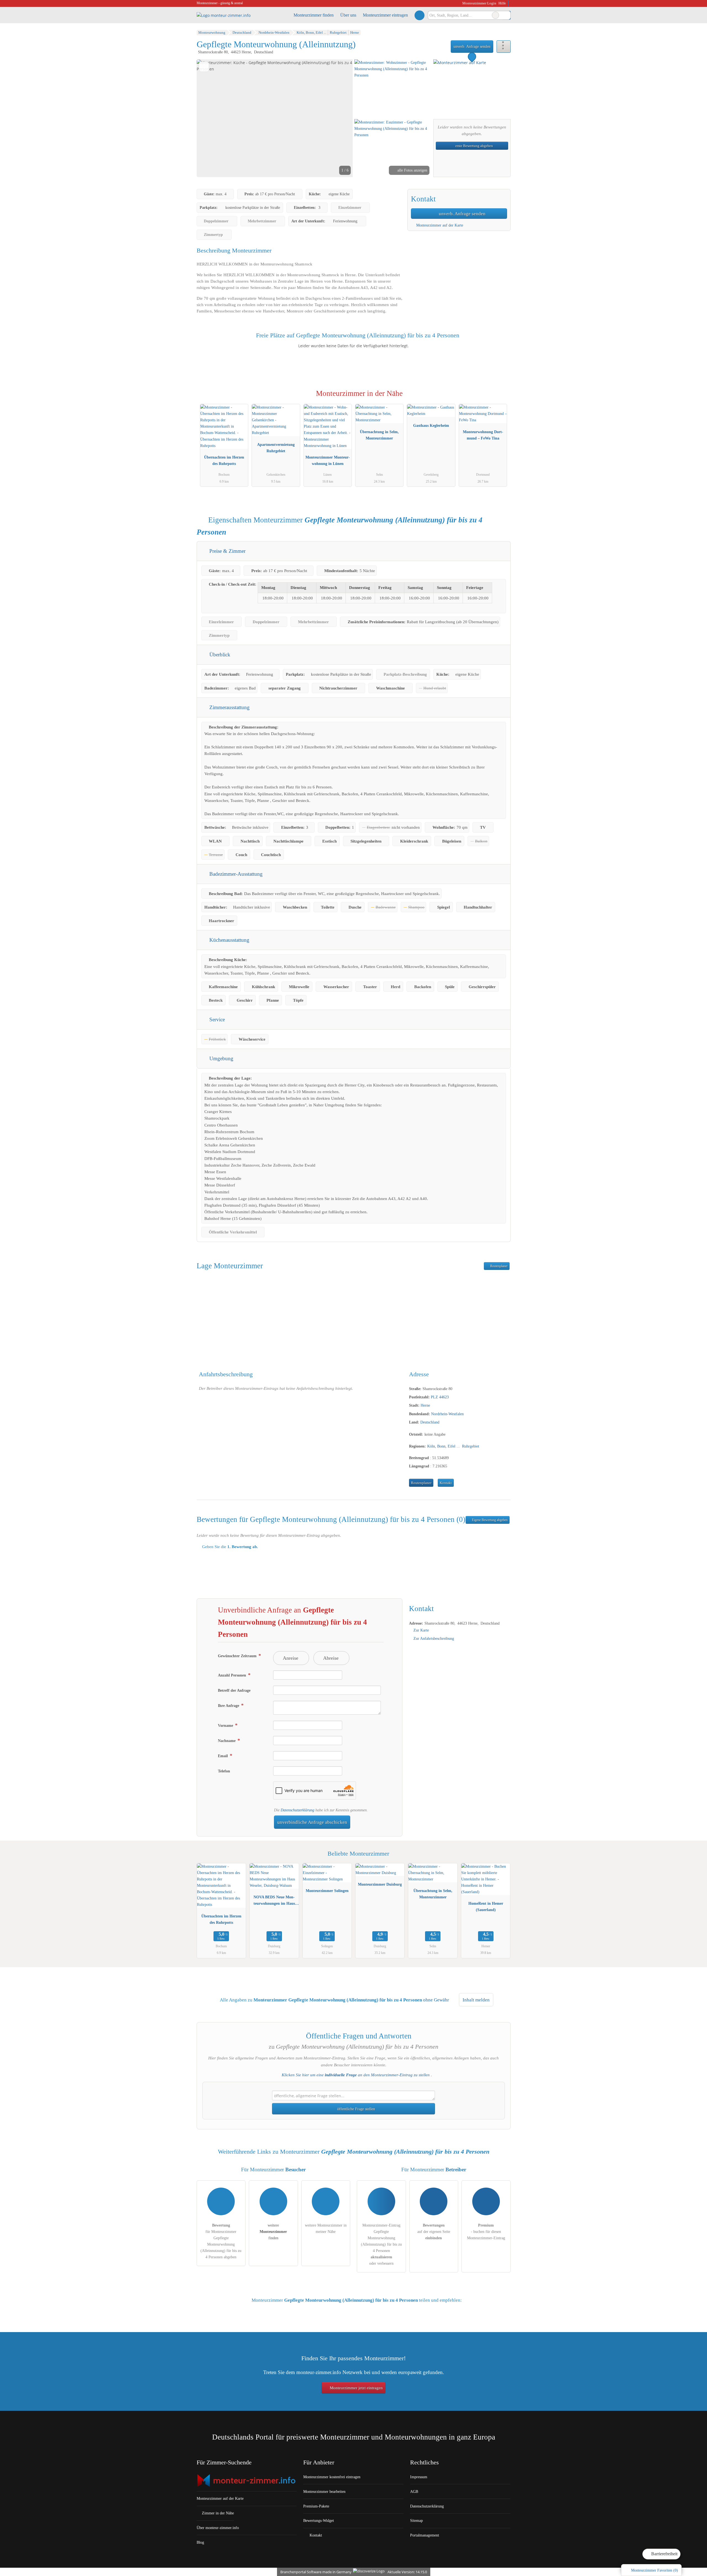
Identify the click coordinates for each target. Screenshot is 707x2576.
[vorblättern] (339, 118)
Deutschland (430, 1422)
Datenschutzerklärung (297, 1810)
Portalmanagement (425, 2535)
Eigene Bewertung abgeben (489, 1520)
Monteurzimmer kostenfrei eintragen (332, 2477)
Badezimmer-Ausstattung (235, 874)
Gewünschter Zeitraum (238, 1656)
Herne (425, 1405)
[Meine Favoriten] (419, 15)
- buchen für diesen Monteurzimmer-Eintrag (486, 2232)
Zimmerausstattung (229, 707)
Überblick (219, 655)
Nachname (227, 1741)
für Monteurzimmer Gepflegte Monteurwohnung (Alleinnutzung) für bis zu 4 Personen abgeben (221, 2241)
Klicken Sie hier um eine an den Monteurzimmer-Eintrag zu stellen (356, 2075)
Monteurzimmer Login (479, 3)
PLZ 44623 (440, 1397)
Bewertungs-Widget (319, 2520)
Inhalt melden (476, 2000)
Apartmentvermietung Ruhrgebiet (276, 448)
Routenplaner (498, 1266)
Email (223, 1756)
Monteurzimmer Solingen (327, 1891)
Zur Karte (421, 1630)
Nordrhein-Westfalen (447, 1414)
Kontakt (446, 1483)
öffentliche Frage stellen (356, 2109)
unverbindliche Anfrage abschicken (312, 1822)
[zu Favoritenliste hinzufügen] (204, 67)
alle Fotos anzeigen (412, 170)
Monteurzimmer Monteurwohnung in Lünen (328, 460)
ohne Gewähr (436, 2000)
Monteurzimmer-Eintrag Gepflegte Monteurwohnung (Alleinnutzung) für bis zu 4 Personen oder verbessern (381, 2244)
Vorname (226, 1725)
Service (216, 1019)
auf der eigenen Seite (434, 2232)
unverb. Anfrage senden (472, 46)
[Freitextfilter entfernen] (495, 15)
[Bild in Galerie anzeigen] (393, 88)
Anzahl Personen (233, 1675)
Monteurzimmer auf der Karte (439, 225)
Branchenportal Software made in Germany (315, 2572)
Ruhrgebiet (471, 1446)
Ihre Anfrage (229, 1706)
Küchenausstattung (229, 940)
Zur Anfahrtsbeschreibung (434, 1638)
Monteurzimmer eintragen (385, 15)
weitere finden (273, 2232)
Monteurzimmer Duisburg (380, 1884)
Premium (499, 398)
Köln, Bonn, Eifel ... (444, 1446)
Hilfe (502, 3)
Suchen (506, 15)
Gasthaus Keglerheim (431, 425)
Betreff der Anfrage (234, 1690)
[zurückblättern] (210, 118)
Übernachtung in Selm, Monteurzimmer (379, 435)
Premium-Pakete (316, 2506)
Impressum (419, 2477)
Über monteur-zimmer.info (218, 2528)
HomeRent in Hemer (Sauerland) (486, 1907)
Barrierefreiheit (664, 2554)
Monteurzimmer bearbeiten (324, 2491)
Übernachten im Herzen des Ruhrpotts (224, 460)
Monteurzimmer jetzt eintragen (356, 2388)
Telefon (224, 1771)
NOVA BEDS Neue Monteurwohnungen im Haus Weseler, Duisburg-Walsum (274, 1901)
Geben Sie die (229, 1547)
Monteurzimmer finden (314, 15)
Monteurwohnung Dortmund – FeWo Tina (483, 435)
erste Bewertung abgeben (474, 146)
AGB (414, 2491)
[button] (275, 118)
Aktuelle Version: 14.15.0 (407, 2572)
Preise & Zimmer (227, 551)
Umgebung (221, 1058)
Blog (200, 2542)
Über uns (348, 15)
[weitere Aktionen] (504, 47)
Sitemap (416, 2520)
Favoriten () (655, 2570)
